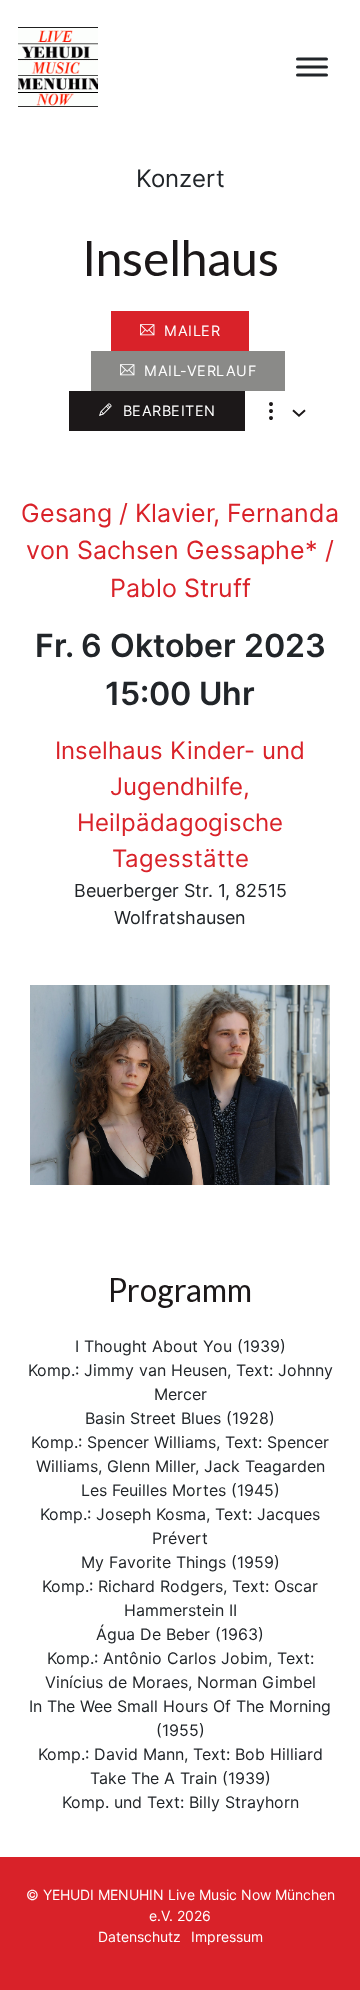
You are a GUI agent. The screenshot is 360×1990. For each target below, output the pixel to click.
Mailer (192, 330)
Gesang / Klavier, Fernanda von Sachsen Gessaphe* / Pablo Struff (180, 550)
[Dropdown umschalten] (299, 413)
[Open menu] (312, 67)
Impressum (227, 1936)
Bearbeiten (169, 410)
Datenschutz (139, 1936)
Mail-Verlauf (200, 370)
